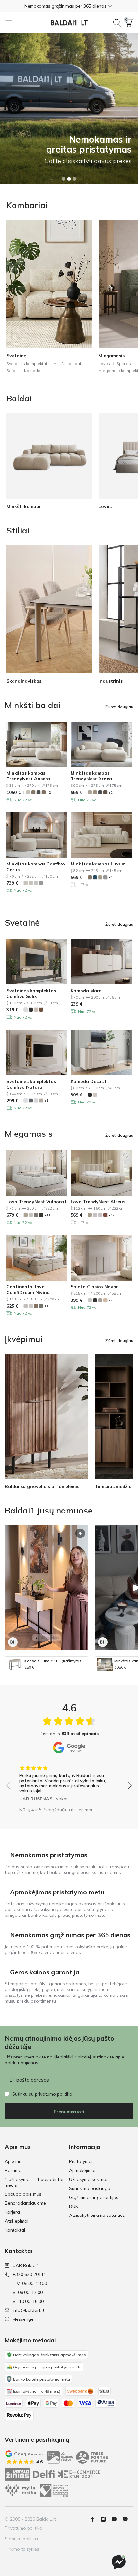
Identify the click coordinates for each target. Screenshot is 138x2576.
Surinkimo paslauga (90, 2188)
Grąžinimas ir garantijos (94, 2197)
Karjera (12, 2212)
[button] (69, 6)
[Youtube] (117, 2519)
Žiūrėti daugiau (119, 707)
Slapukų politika (21, 2539)
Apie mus (14, 2161)
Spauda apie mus (23, 2194)
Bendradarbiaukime (25, 2203)
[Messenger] (119, 2562)
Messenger (24, 2319)
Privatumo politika (24, 2528)
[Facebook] (95, 2519)
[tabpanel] (69, 108)
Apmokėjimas (83, 2170)
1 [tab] (64, 179)
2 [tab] (69, 179)
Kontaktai (15, 2230)
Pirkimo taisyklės (22, 2549)
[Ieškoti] (117, 23)
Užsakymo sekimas (89, 2179)
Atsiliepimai (17, 2221)
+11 (47, 1215)
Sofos (12, 371)
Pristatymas (81, 2161)
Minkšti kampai (67, 363)
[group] (69, 1781)
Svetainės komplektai (27, 363)
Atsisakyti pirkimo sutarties (97, 2215)
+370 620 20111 (29, 2274)
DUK (73, 2206)
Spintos (124, 363)
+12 (112, 1215)
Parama (13, 2170)
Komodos (33, 371)
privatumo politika (54, 2094)
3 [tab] (74, 179)
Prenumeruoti (69, 2112)
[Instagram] (106, 2519)
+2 (49, 792)
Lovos (104, 363)
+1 (46, 1100)
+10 (112, 877)
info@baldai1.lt (28, 2310)
